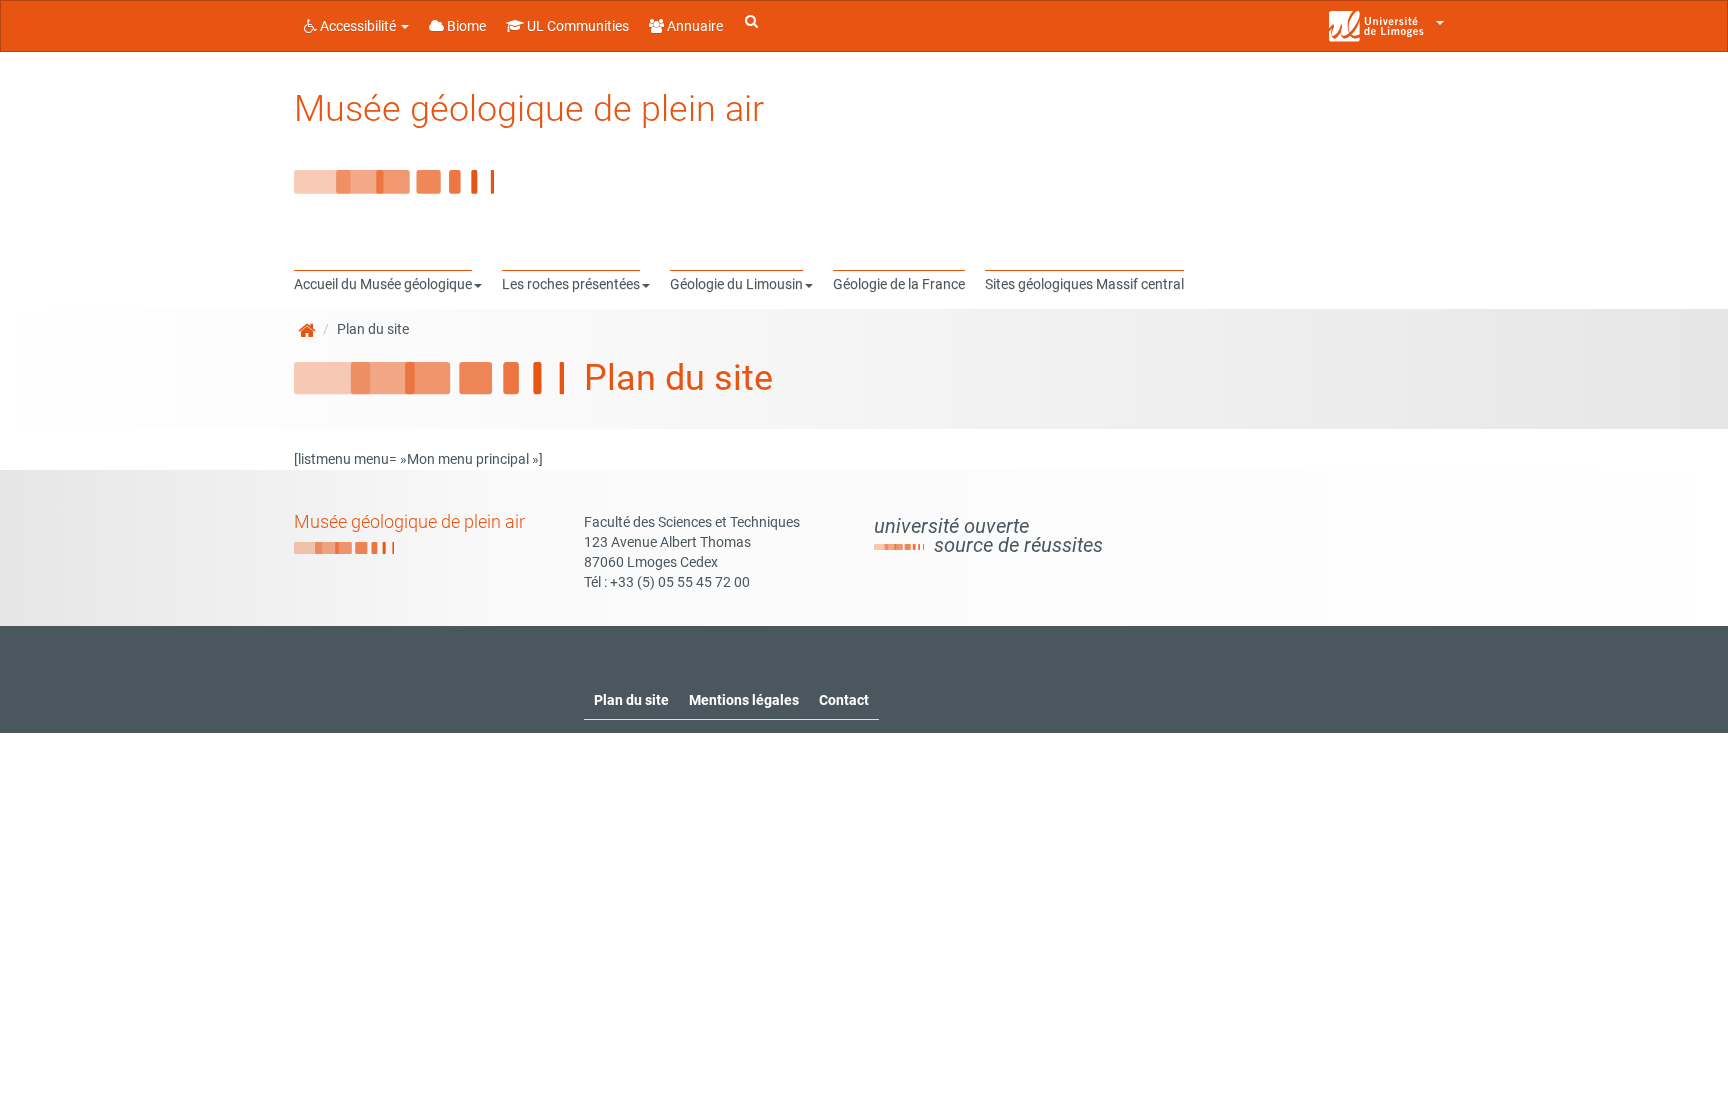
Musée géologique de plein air (529, 109)
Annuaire (693, 26)
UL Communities (576, 26)
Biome (465, 26)
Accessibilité (358, 26)
